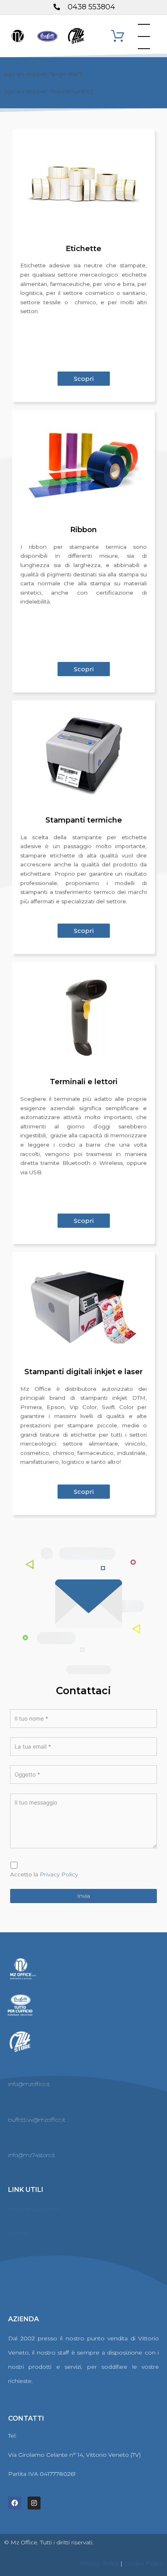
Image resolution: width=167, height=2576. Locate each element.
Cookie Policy (143, 2563)
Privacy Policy (59, 1874)
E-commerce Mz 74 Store (45, 2282)
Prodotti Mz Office (34, 2209)
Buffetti (18, 2233)
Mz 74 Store (25, 2258)
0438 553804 (37, 2436)
